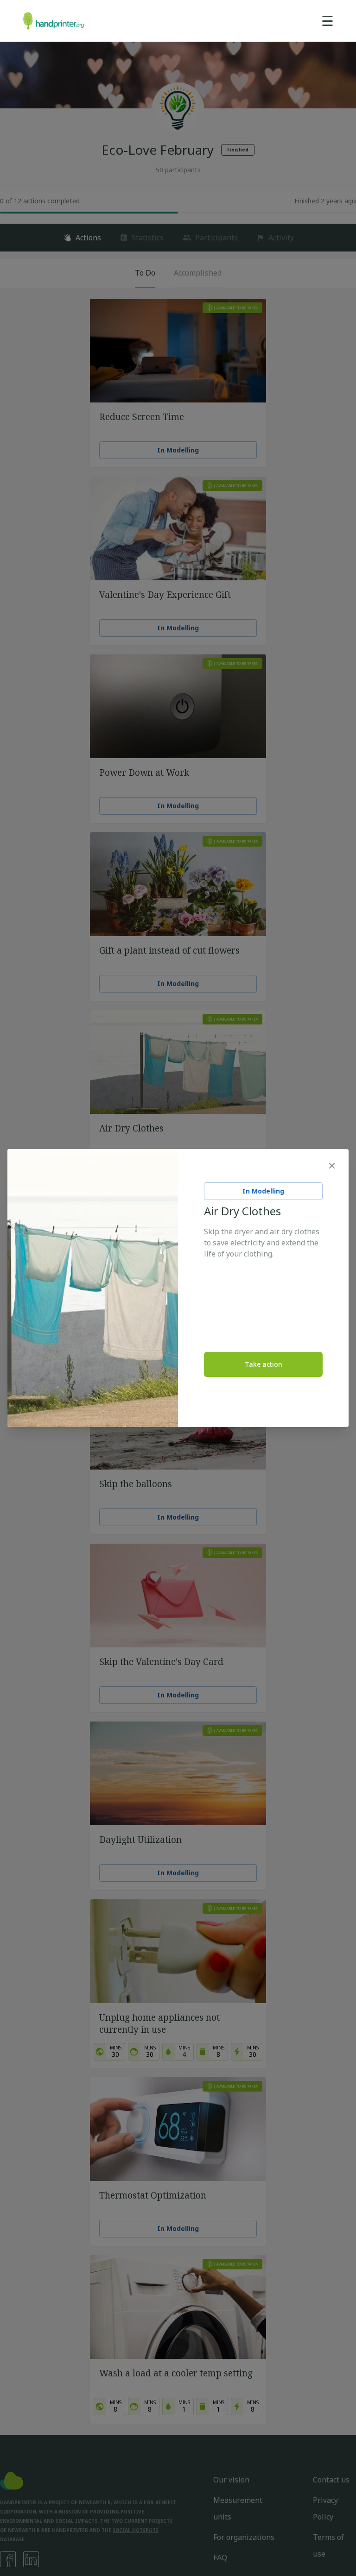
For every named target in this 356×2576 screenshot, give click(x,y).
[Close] (332, 1166)
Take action (264, 1364)
